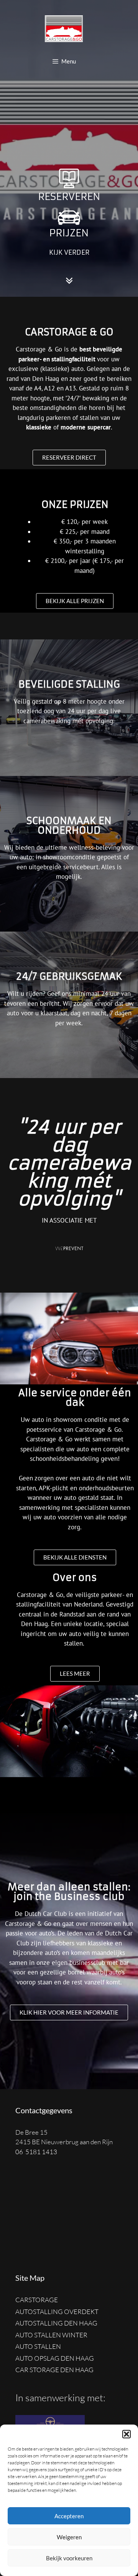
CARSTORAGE (37, 2300)
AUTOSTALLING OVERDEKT (57, 2312)
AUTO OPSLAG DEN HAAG (55, 2358)
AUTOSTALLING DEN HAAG (56, 2323)
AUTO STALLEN (38, 2346)
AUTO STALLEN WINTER (51, 2335)
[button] (127, 2434)
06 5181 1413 (36, 2152)
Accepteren (69, 2516)
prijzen (69, 233)
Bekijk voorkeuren (69, 2558)
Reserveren (69, 197)
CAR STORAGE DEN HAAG (54, 2370)
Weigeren (69, 2537)
